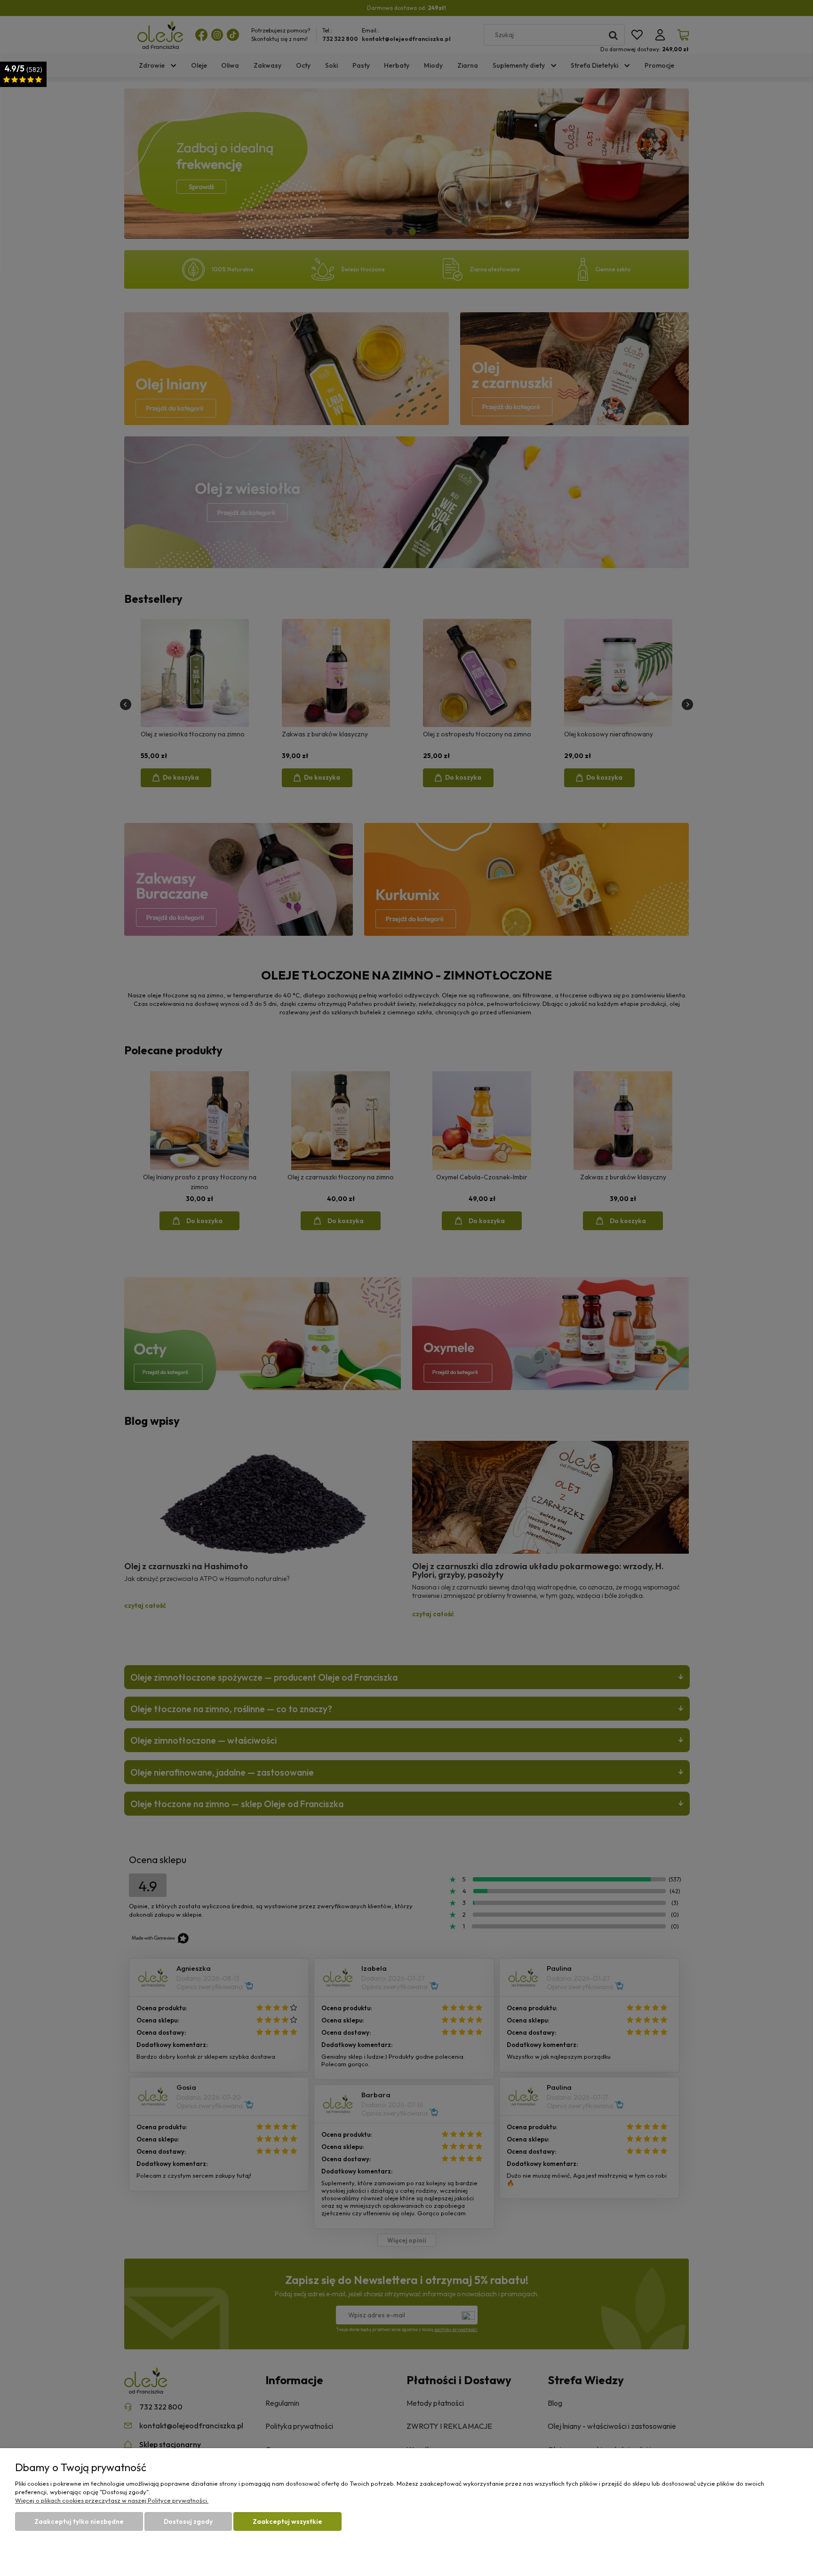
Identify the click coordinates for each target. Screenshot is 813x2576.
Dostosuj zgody (188, 2521)
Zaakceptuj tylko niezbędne (79, 2521)
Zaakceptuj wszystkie (287, 2521)
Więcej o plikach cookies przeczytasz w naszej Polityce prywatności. (112, 2500)
